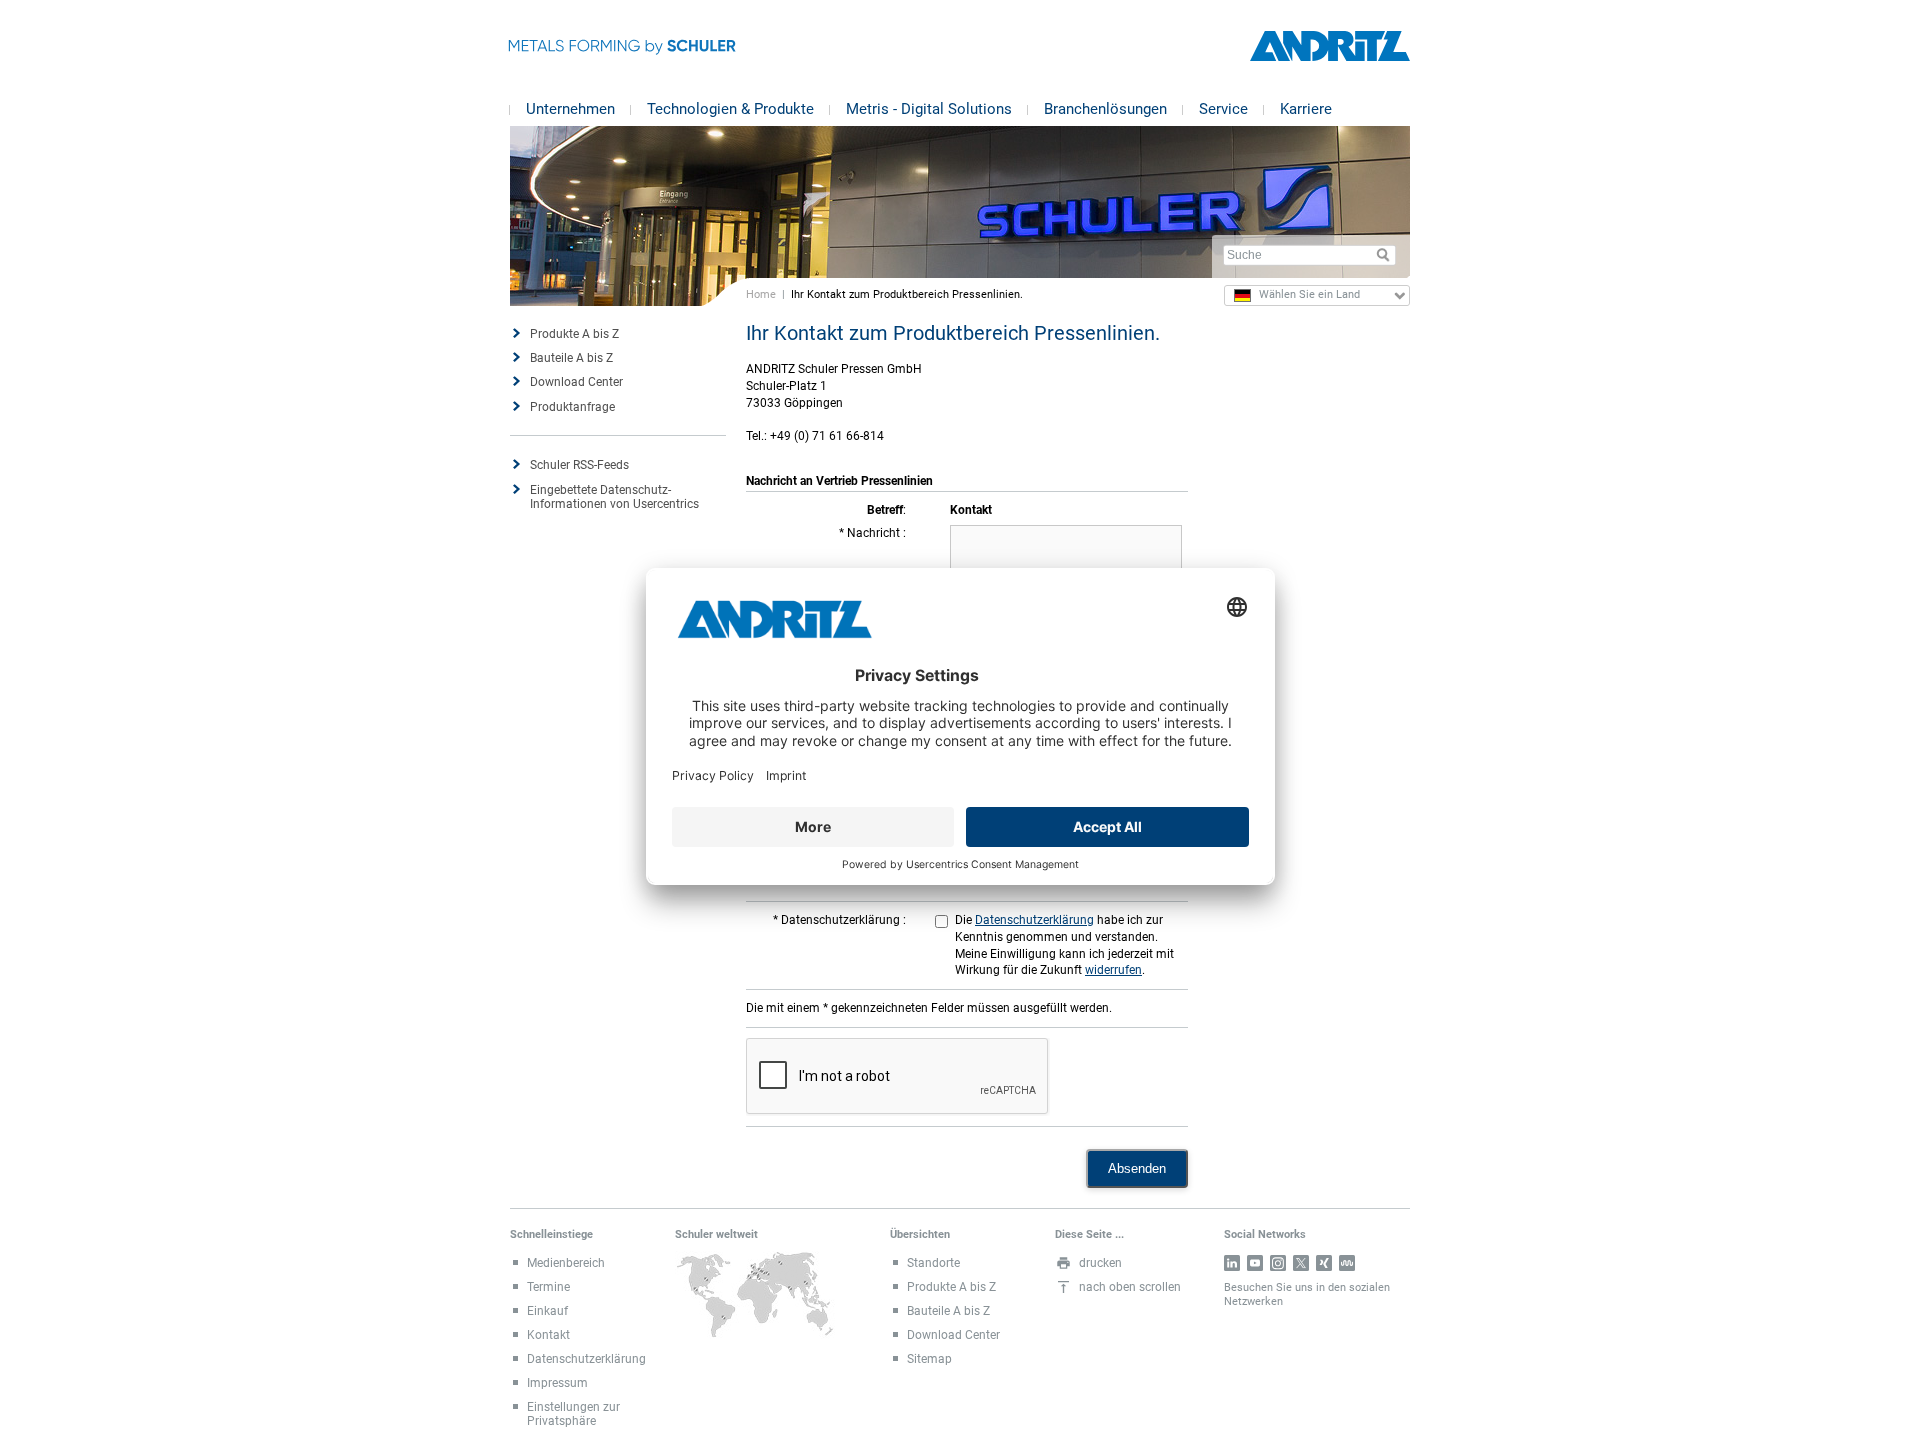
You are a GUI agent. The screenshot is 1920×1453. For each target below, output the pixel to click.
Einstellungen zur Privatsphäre (573, 1414)
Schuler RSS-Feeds (579, 465)
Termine (548, 1287)
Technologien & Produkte (730, 109)
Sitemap (929, 1359)
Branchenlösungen (1105, 109)
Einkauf (547, 1311)
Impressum (557, 1383)
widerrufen (1113, 970)
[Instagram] (1278, 1263)
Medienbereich (566, 1263)
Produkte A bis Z (574, 334)
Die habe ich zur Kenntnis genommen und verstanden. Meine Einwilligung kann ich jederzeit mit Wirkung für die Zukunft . (1064, 945)
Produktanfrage (572, 407)
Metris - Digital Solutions (929, 109)
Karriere (1306, 109)
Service (1223, 109)
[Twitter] (1301, 1263)
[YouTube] (1255, 1263)
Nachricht (875, 533)
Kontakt (548, 1335)
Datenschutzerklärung (842, 920)
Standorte (933, 1263)
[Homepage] (1330, 46)
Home (761, 294)
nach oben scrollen (1130, 1287)
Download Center (576, 382)
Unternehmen (570, 109)
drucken (1100, 1263)
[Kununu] (1347, 1263)
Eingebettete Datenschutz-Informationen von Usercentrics (614, 497)
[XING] (1324, 1263)
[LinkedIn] (1232, 1263)
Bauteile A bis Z (571, 358)
